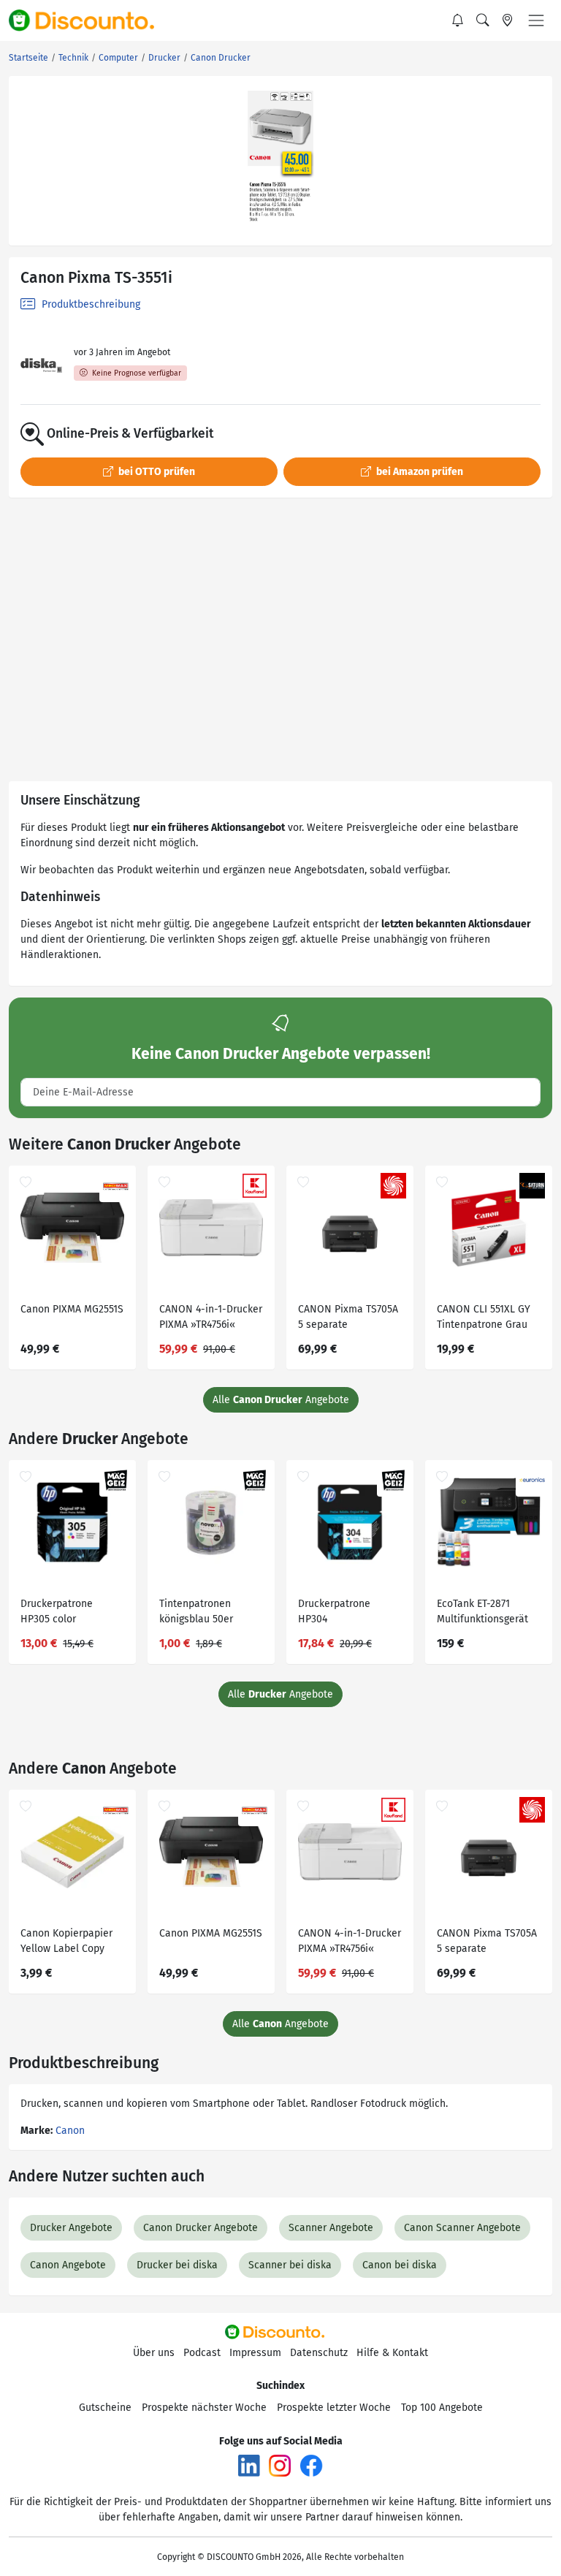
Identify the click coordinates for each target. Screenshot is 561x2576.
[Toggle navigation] (536, 20)
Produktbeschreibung (89, 304)
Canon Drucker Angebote (201, 2228)
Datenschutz (319, 2353)
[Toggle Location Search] (508, 20)
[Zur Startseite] (90, 20)
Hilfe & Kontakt (392, 2353)
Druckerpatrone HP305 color (57, 1611)
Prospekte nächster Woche (204, 2408)
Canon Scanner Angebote (462, 2228)
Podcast (202, 2353)
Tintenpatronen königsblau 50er (196, 1611)
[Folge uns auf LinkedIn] (249, 2465)
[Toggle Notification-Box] (458, 20)
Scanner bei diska (290, 2265)
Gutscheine (105, 2408)
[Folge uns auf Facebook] (311, 2465)
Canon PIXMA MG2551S (72, 1309)
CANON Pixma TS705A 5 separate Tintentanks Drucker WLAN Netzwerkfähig (348, 1319)
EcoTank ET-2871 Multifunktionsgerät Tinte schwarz (482, 1613)
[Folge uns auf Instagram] (280, 2465)
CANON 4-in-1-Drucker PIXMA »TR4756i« (211, 1317)
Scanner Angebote (331, 2228)
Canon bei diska (400, 2265)
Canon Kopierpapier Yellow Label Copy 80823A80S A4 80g (66, 1943)
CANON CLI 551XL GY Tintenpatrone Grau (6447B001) (484, 1319)
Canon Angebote (68, 2265)
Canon (70, 2131)
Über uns (154, 2353)
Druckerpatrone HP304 (334, 1611)
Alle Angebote (281, 1400)
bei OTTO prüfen (156, 472)
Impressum (255, 2353)
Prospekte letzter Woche (334, 2408)
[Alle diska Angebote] (41, 366)
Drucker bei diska (177, 2265)
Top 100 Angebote (442, 2408)
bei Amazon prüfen (419, 472)
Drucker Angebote (71, 2228)
